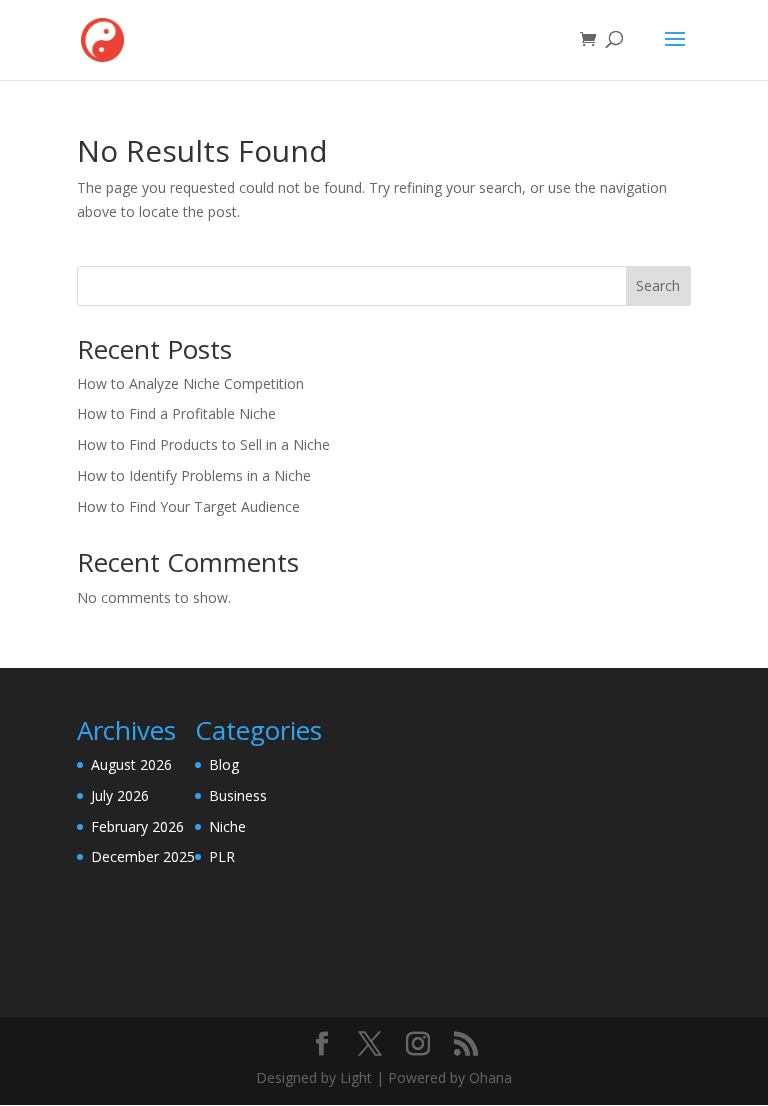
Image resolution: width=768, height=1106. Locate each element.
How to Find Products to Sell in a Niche (203, 444)
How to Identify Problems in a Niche (194, 475)
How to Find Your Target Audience (188, 506)
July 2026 (120, 795)
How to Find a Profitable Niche (176, 413)
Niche (227, 826)
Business (238, 795)
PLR (222, 856)
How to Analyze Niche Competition (190, 383)
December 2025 (143, 856)
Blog (224, 764)
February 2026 (137, 826)
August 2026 (131, 764)
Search (658, 285)
